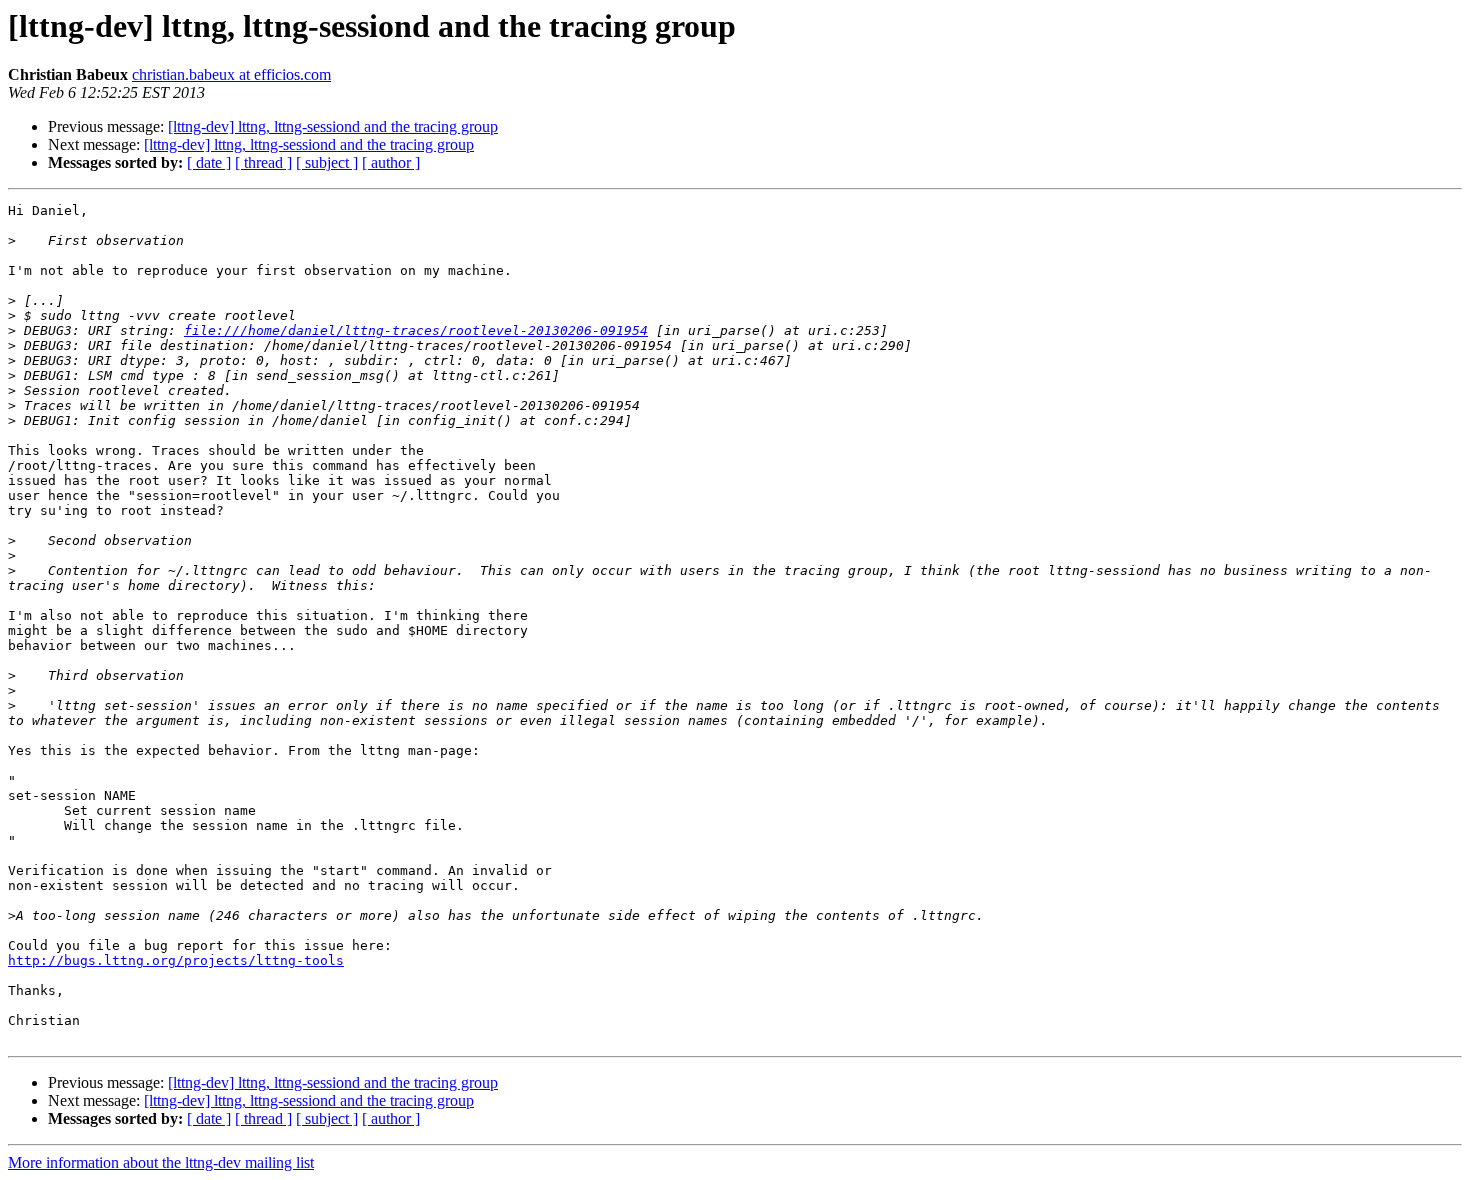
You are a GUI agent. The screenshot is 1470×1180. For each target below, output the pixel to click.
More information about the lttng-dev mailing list (161, 1162)
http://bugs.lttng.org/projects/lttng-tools (176, 960)
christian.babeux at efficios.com (231, 74)
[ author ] (391, 162)
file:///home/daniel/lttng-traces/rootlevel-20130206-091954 (416, 330)
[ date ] (209, 162)
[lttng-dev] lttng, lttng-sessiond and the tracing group (333, 126)
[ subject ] (327, 162)
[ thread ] (263, 162)
